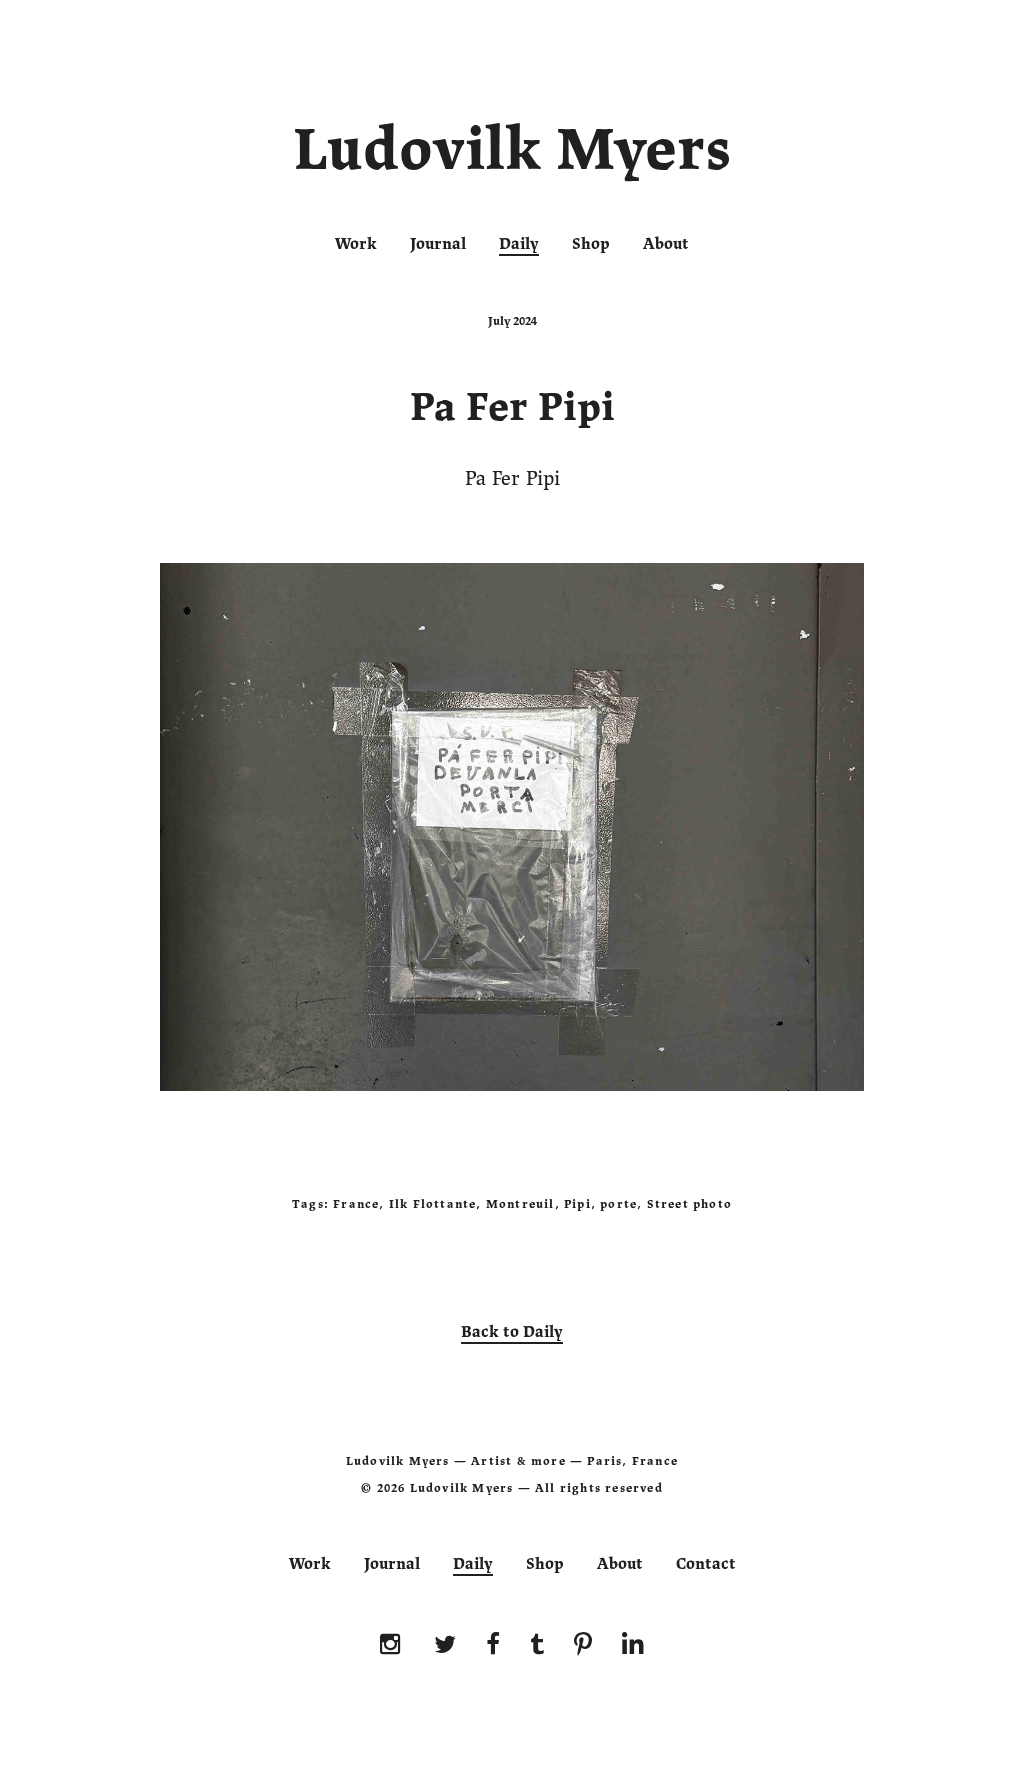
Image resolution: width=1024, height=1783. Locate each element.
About (666, 244)
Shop (591, 244)
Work (356, 244)
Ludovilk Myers (512, 154)
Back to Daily (512, 1332)
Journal (438, 244)
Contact (706, 1564)
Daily (519, 244)
